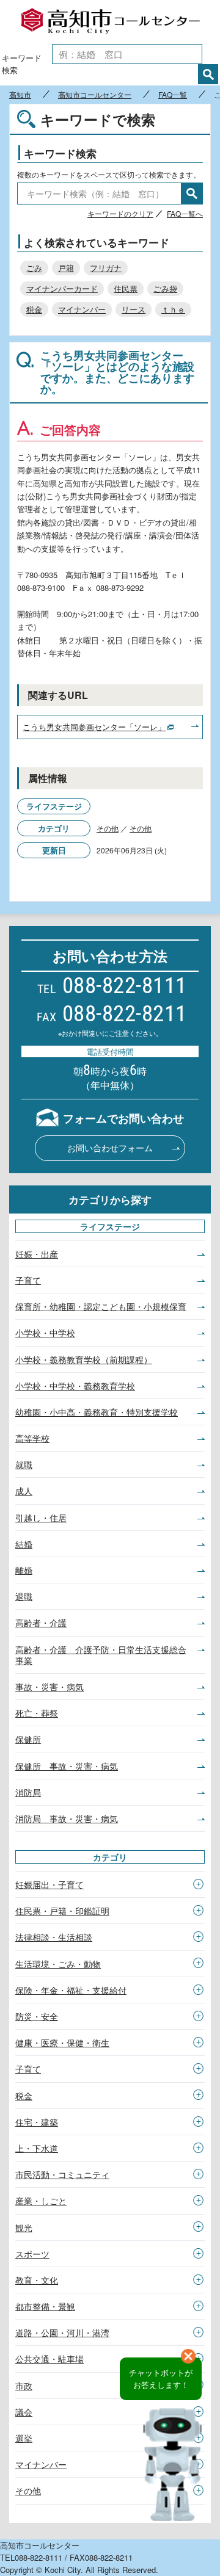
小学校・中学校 (45, 1333)
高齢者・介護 (41, 1623)
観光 (24, 2227)
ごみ (34, 268)
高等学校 (32, 1438)
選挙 (24, 2438)
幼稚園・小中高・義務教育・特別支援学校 (97, 1412)
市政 (24, 2386)
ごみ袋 (165, 288)
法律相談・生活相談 (54, 1937)
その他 (108, 828)
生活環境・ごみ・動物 (58, 1964)
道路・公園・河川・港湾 (62, 2332)
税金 (34, 309)
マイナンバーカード (62, 288)
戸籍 (66, 268)
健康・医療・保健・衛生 (62, 2042)
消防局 (28, 1792)
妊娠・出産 (37, 1254)
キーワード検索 (22, 64)
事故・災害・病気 (50, 1687)
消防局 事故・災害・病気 (67, 1818)
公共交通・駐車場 (50, 2359)
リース (134, 309)
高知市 (20, 95)
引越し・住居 (41, 1518)
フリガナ (106, 268)
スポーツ (32, 2254)
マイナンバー (82, 309)
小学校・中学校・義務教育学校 (75, 1386)
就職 (24, 1464)
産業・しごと (41, 2201)
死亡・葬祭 (37, 1713)
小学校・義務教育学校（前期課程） (84, 1359)
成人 (24, 1491)
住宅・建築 (37, 2122)
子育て (28, 1280)
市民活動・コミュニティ (62, 2174)
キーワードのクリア (120, 213)
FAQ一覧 (173, 95)
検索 (208, 74)
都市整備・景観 (45, 2306)
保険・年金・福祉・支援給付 (71, 1990)
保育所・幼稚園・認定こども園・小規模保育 (101, 1306)
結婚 (24, 1544)
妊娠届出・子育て (50, 1884)
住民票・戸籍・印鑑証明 (62, 1911)
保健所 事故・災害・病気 (67, 1766)
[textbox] (127, 54)
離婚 (24, 1570)
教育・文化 (37, 2280)
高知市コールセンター (110, 21)
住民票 (126, 288)
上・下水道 (37, 2148)
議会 (24, 2412)
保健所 (28, 1739)
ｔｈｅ (173, 309)
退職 (24, 1596)
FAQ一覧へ (185, 213)
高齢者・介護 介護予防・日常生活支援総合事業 (101, 1655)
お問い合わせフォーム (110, 1148)
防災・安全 (37, 2016)
